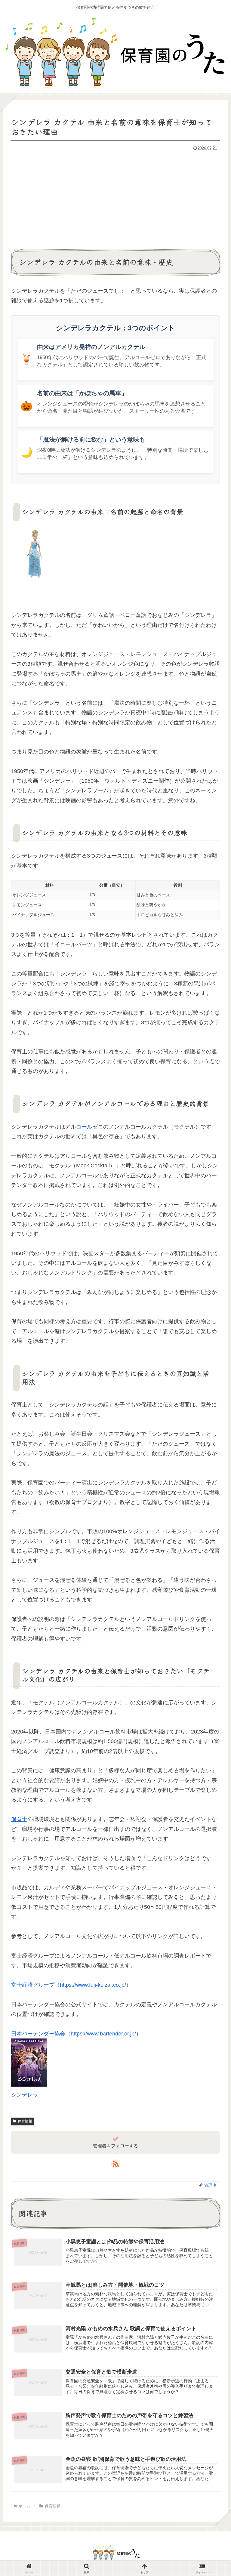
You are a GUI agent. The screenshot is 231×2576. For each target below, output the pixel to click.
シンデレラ (25, 2095)
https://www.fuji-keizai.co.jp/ (93, 1985)
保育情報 (25, 2121)
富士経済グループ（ (35, 1985)
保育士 (19, 1819)
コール (84, 1127)
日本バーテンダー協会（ (41, 2034)
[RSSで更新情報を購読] (115, 2164)
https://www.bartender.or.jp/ (103, 2034)
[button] (212, 1495)
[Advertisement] (115, 198)
